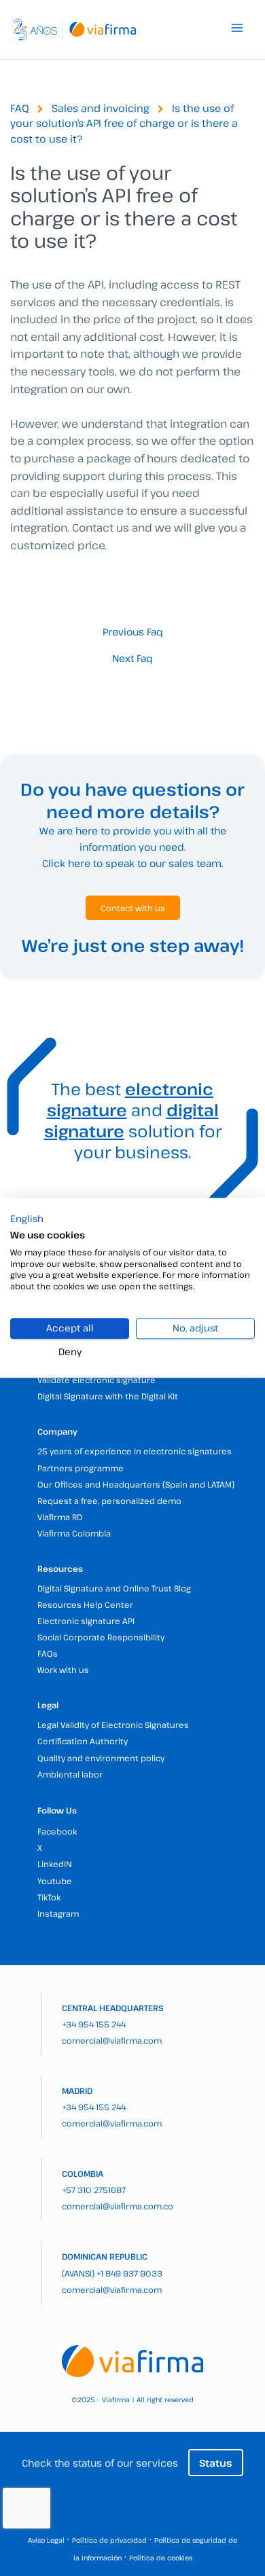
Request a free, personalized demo (109, 1501)
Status (216, 2463)
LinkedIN (55, 1864)
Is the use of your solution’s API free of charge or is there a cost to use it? (124, 123)
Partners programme (81, 1468)
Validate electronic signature (96, 1380)
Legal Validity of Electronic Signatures (113, 1725)
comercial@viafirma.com (112, 2040)
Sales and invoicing (101, 108)
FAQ (20, 108)
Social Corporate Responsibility (101, 1637)
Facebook (57, 1831)
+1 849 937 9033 (129, 2273)
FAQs (48, 1653)
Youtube (55, 1881)
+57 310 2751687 (94, 2190)
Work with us (63, 1670)
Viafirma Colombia (74, 1533)
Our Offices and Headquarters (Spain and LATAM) (136, 1484)
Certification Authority (83, 1741)
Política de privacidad (109, 2540)
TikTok (49, 1897)
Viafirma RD (60, 1517)
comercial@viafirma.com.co (118, 2206)
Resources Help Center (85, 1604)
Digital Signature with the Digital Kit (108, 1396)
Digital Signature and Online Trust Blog (114, 1588)
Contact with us (133, 908)
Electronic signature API (86, 1621)
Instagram (58, 1913)
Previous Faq (133, 632)
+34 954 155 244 (94, 2024)
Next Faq (132, 658)
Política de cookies (161, 2558)
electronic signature (130, 1099)
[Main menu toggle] (237, 28)
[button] (27, 1219)
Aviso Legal (46, 2540)
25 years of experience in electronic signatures (135, 1451)
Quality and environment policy (101, 1758)
